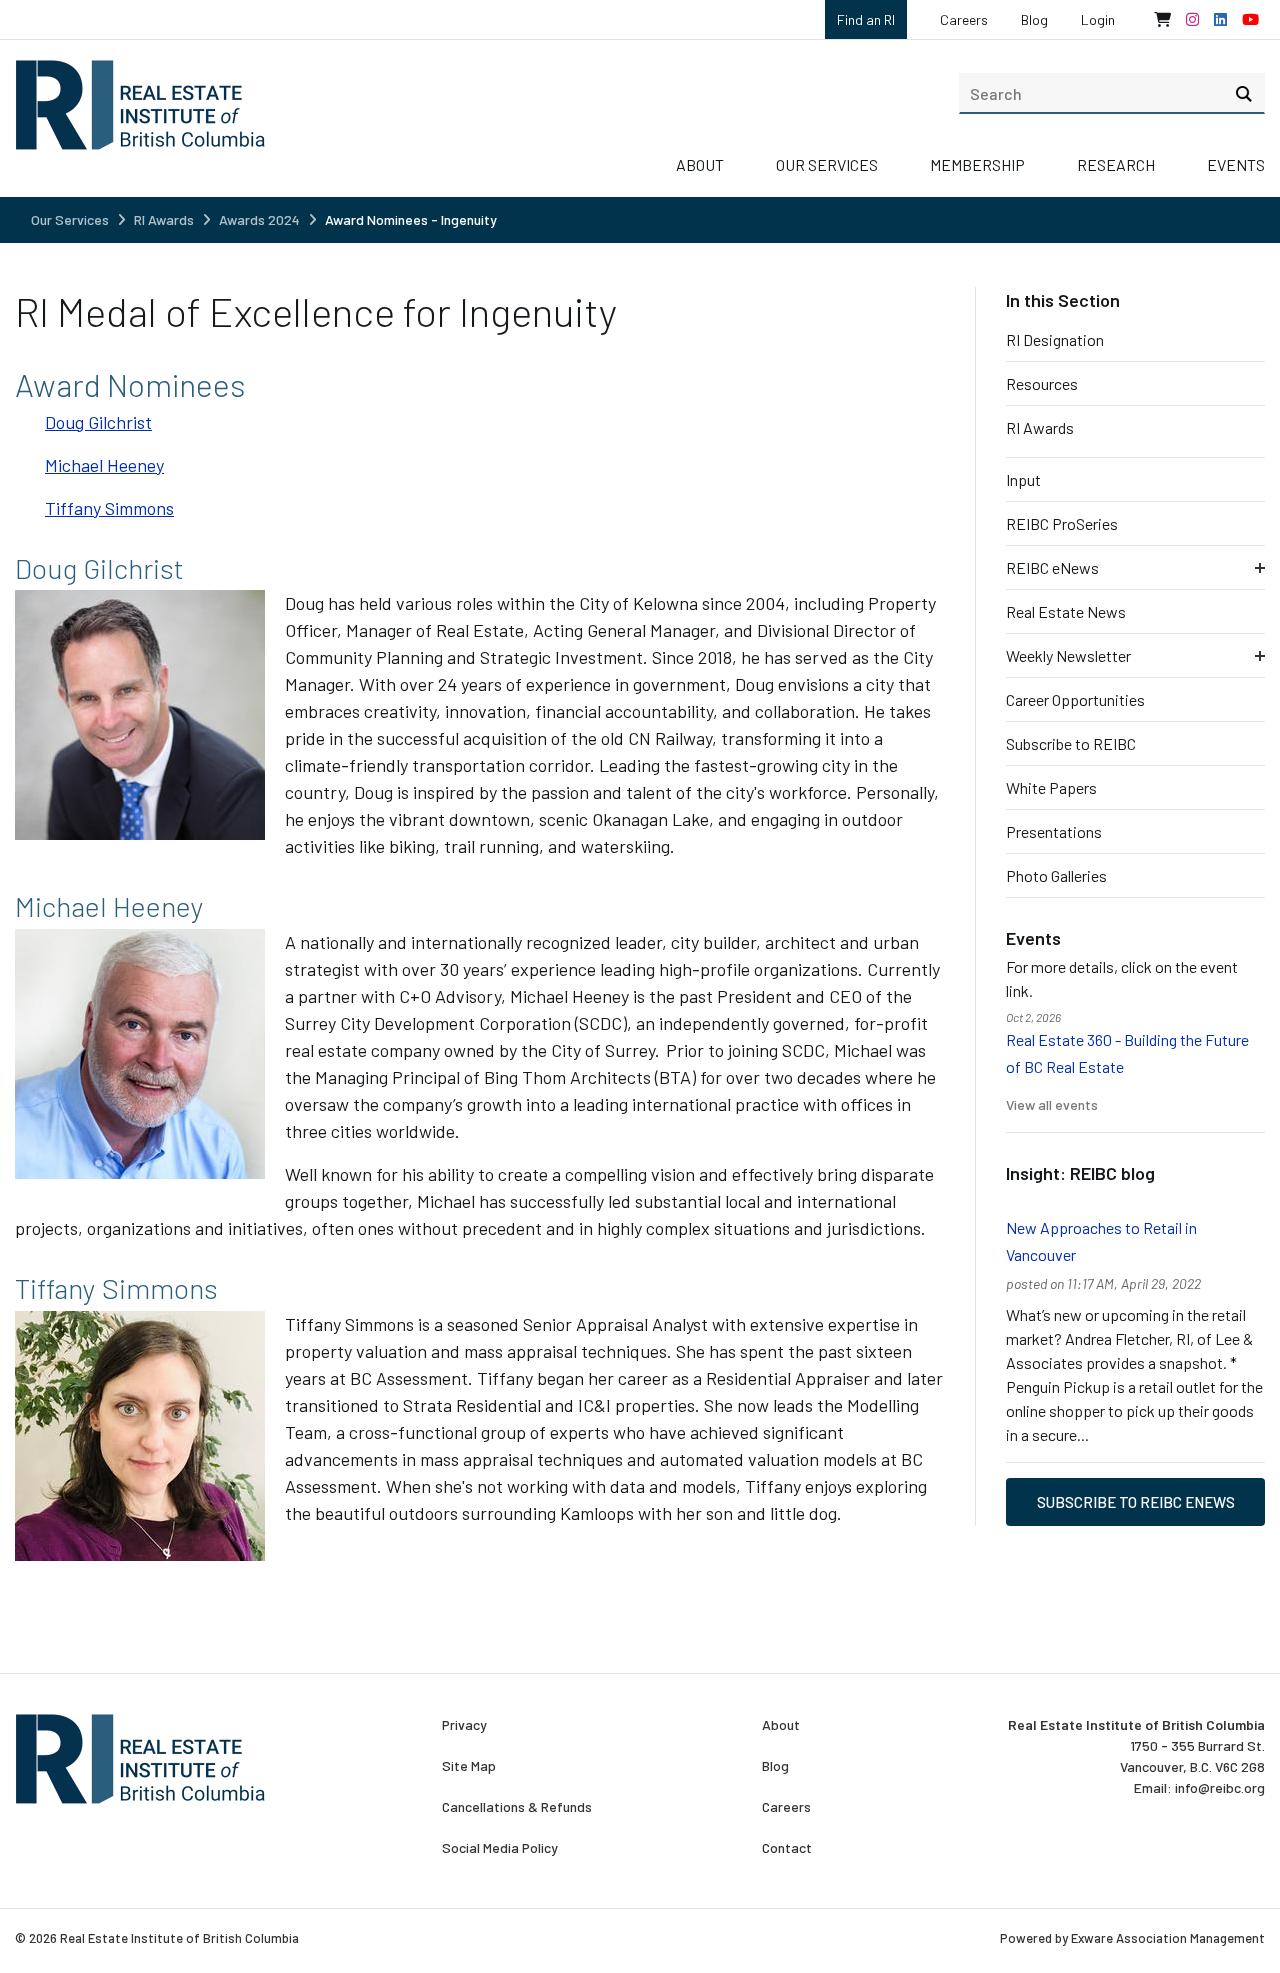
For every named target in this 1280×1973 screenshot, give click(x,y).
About (700, 164)
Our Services (827, 164)
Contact (787, 1848)
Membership (977, 164)
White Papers (1051, 787)
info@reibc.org (1220, 1787)
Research (1116, 164)
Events (1236, 164)
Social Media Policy (500, 1848)
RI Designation (1055, 339)
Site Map (469, 1766)
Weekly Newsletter (1068, 655)
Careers (964, 19)
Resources (1042, 383)
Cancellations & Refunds (517, 1807)
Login (1098, 19)
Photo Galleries (1056, 875)
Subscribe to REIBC (1071, 743)
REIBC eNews (1052, 567)
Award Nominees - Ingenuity (411, 219)
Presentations (1054, 831)
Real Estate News (1066, 611)
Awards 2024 (259, 219)
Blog (1034, 19)
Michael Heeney (104, 465)
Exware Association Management (1168, 1938)
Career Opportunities (1075, 699)
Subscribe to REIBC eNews (1136, 1502)
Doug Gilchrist (98, 422)
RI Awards (164, 219)
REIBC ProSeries (1062, 523)
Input (1023, 479)
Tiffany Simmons (109, 508)
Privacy (464, 1725)
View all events (1052, 1104)
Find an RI (866, 19)
